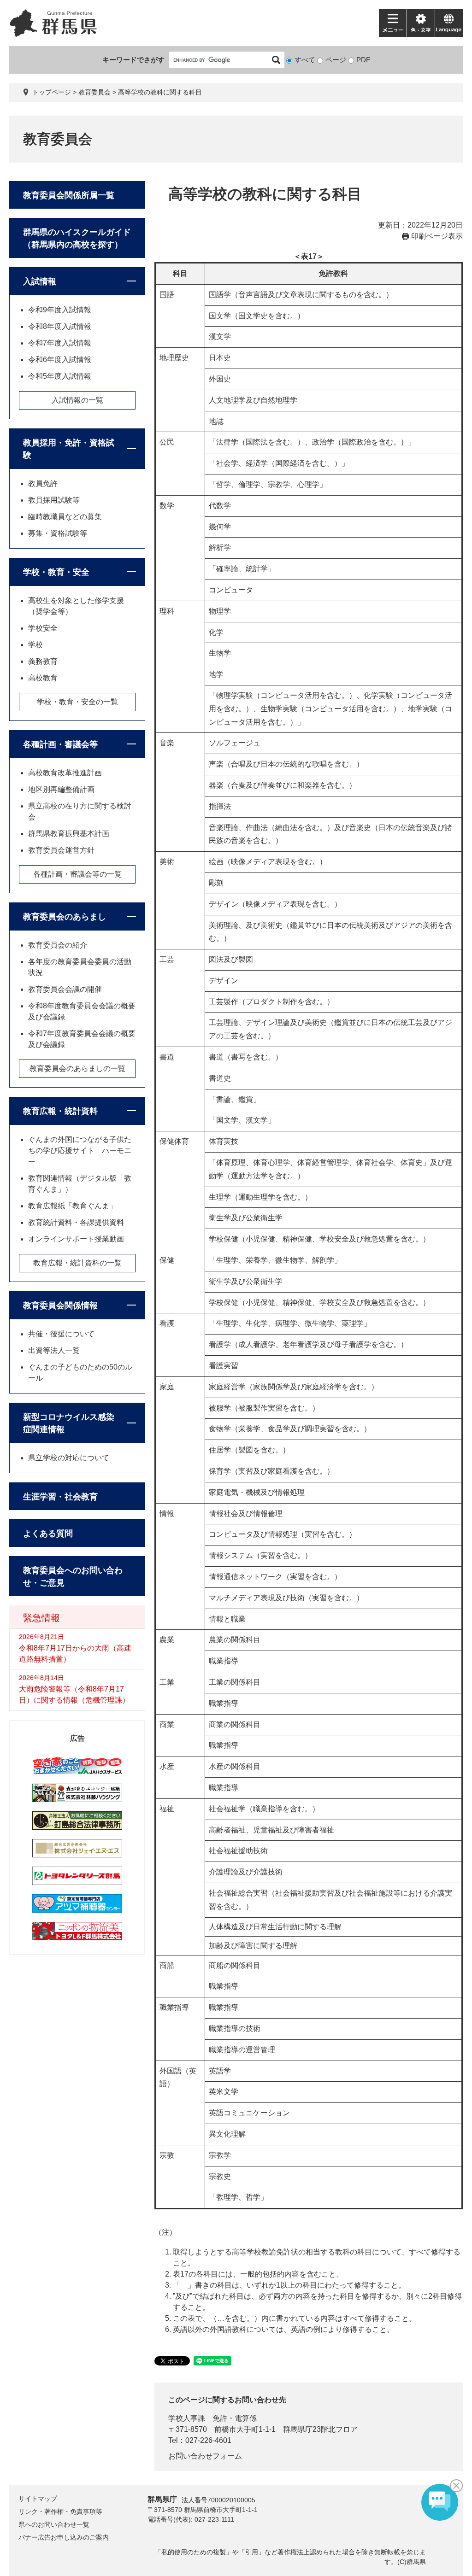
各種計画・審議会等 (60, 744)
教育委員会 (94, 92)
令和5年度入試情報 (60, 376)
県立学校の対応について (69, 1458)
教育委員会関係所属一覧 (69, 195)
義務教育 (43, 661)
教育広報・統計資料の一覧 (77, 1263)
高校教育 (43, 678)
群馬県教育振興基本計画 (69, 834)
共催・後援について (61, 1334)
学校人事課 (187, 2418)
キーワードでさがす (133, 60)
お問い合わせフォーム (205, 2456)
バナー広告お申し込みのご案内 (64, 2537)
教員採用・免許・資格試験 (69, 449)
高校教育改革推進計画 (65, 773)
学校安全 (43, 628)
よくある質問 (48, 1534)
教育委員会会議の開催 (65, 989)
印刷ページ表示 (437, 236)
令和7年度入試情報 (60, 343)
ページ (336, 60)
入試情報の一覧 (77, 400)
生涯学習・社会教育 (60, 1497)
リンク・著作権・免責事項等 (60, 2512)
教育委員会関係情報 (60, 1306)
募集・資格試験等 (58, 533)
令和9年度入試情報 (60, 310)
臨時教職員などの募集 (65, 517)
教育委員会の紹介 (58, 945)
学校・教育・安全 (56, 572)
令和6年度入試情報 (60, 360)
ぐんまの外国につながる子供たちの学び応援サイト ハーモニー (80, 1150)
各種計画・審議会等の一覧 (77, 874)
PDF (363, 60)
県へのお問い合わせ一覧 (54, 2524)
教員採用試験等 (54, 500)
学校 (35, 645)
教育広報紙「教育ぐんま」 (72, 1206)
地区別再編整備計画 (61, 789)
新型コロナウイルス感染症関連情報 (69, 1423)
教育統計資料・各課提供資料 (76, 1222)
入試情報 (40, 281)
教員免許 (43, 483)
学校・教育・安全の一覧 (77, 702)
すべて (305, 60)
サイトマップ (38, 2499)
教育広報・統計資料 (60, 1111)
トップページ (52, 92)
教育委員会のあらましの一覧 (77, 1068)
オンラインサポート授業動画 (76, 1239)
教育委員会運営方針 (61, 850)
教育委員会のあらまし (65, 917)
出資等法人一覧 (54, 1350)
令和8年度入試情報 (60, 326)
